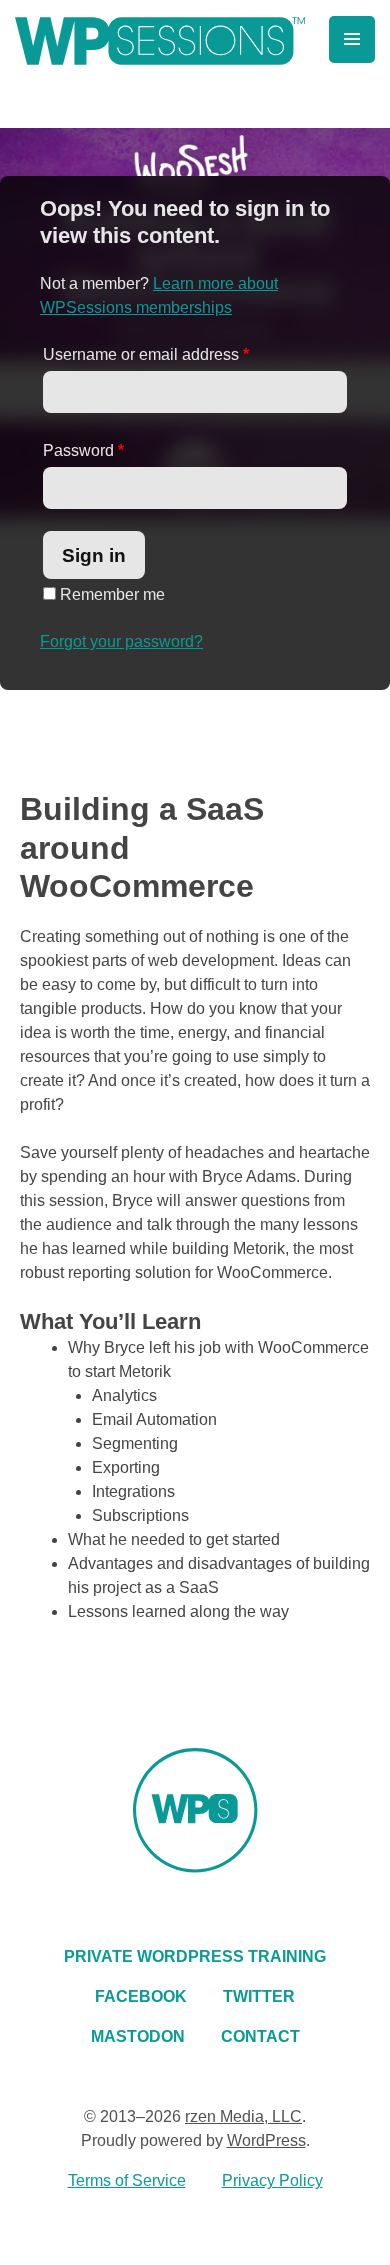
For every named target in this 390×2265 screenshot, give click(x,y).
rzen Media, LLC (243, 2116)
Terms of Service (127, 2180)
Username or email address (146, 354)
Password (83, 450)
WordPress (266, 2140)
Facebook (141, 1996)
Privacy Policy (272, 2180)
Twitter (259, 1996)
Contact (260, 2036)
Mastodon (138, 2036)
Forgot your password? (121, 641)
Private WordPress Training (195, 1956)
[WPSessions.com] (160, 41)
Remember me (110, 594)
